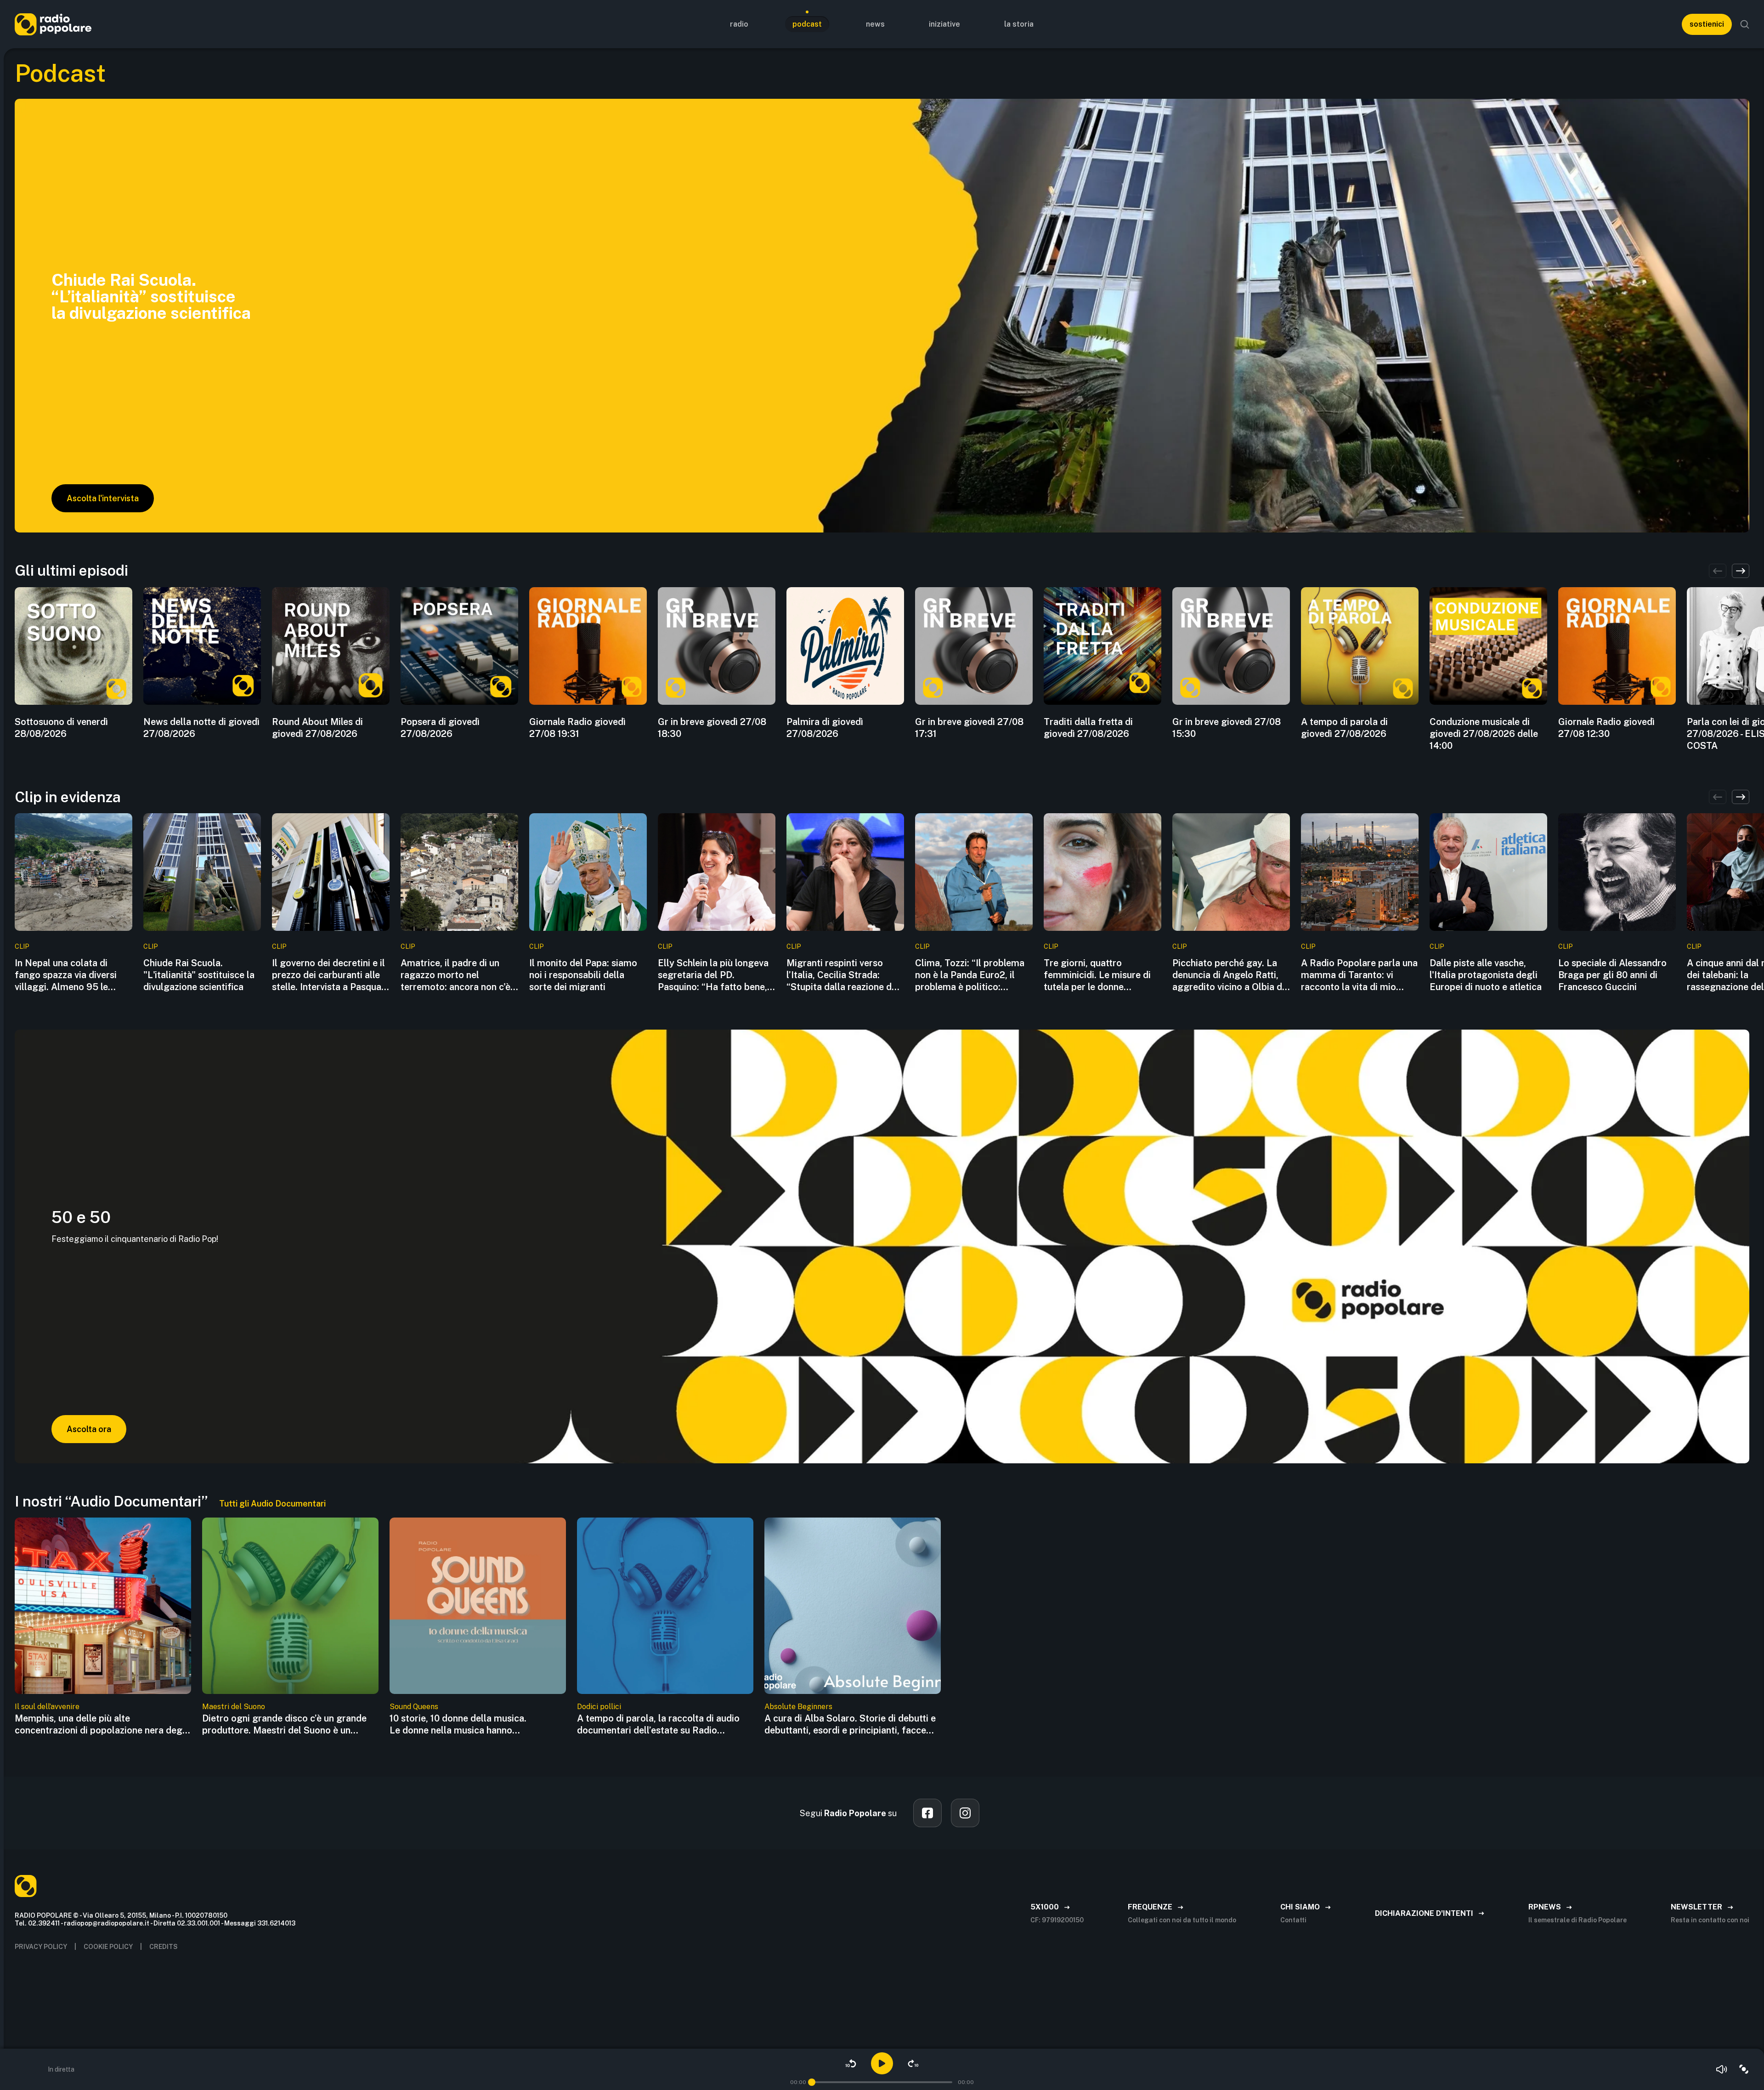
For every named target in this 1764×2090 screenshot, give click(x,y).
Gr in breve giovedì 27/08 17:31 (969, 728)
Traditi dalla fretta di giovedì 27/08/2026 (1088, 728)
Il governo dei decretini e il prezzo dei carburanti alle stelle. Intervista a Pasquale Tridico (330, 975)
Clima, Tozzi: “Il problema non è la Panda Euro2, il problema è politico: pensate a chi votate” (970, 975)
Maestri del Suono (234, 1707)
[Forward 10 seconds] (913, 2063)
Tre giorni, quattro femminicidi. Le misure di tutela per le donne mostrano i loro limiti (1097, 975)
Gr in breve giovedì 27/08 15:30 (1227, 728)
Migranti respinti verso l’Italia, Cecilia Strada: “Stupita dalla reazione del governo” (843, 975)
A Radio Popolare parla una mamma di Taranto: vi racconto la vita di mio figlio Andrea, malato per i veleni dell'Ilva (1359, 975)
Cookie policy (108, 1947)
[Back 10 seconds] (851, 2063)
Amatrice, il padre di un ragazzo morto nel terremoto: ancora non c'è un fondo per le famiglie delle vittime (455, 975)
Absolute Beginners (798, 1707)
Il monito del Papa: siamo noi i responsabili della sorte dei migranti (583, 975)
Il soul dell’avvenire (47, 1707)
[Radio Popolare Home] (53, 24)
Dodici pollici (599, 1707)
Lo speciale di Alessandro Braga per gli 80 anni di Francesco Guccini (1612, 975)
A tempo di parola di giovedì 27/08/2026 (1344, 728)
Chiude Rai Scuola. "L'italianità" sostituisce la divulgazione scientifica (199, 975)
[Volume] (1722, 2069)
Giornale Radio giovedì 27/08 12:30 (1606, 728)
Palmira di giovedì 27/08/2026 (825, 728)
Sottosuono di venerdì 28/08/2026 (61, 728)
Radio (739, 24)
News (875, 24)
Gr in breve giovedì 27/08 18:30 (712, 728)
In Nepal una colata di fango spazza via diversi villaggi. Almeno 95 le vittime (66, 975)
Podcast (807, 24)
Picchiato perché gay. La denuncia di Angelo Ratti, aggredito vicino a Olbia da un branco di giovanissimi (1230, 975)
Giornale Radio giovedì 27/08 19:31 (577, 728)
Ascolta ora (89, 1429)
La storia (1019, 24)
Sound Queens (414, 1707)
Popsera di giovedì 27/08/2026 (440, 728)
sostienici (1707, 24)
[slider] (812, 2082)
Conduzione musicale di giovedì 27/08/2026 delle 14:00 (1484, 734)
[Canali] (1744, 2069)
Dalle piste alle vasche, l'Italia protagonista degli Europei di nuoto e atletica (1486, 975)
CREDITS (164, 1947)
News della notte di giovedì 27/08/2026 (201, 728)
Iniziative (944, 24)
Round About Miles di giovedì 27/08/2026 (317, 728)
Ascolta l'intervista (103, 498)
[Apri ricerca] (1745, 24)
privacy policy (41, 1947)
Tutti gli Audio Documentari (272, 1504)
